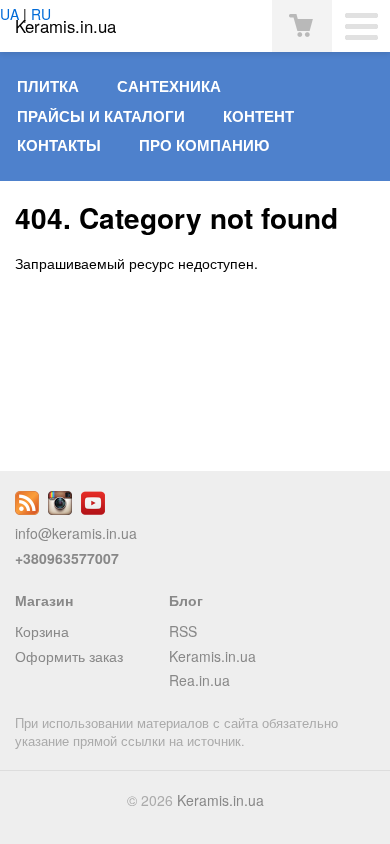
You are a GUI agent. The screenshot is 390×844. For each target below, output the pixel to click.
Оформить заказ (69, 656)
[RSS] (27, 509)
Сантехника (169, 86)
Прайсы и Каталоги (101, 116)
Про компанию (204, 145)
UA (9, 14)
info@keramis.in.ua (76, 533)
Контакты (59, 145)
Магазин (44, 600)
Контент (258, 116)
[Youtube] (93, 509)
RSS (183, 631)
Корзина (42, 631)
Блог (186, 600)
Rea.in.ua (199, 680)
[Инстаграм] (60, 509)
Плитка (48, 86)
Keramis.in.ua (212, 656)
